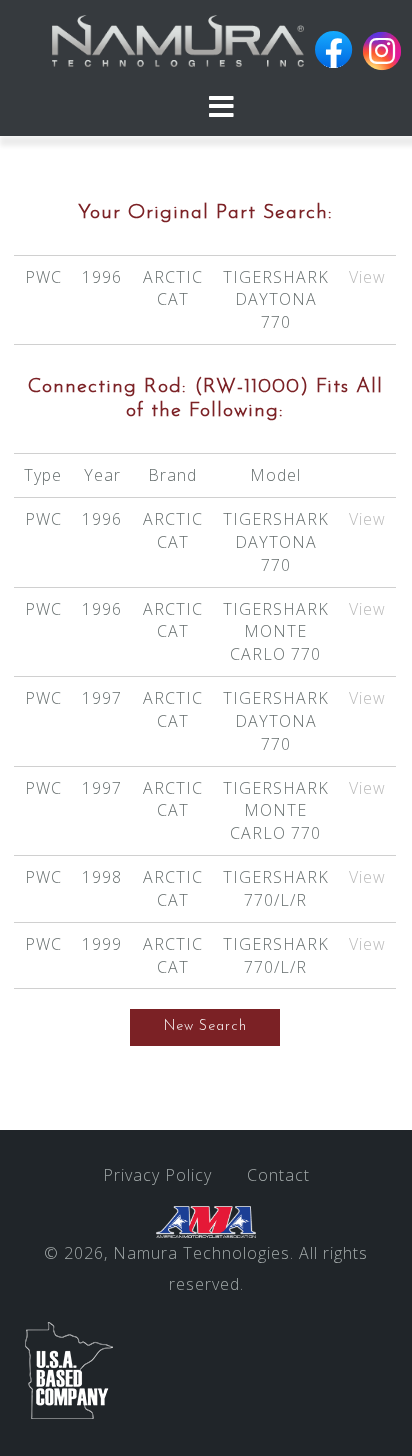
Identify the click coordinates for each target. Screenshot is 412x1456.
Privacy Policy (157, 1175)
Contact (278, 1175)
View (367, 277)
